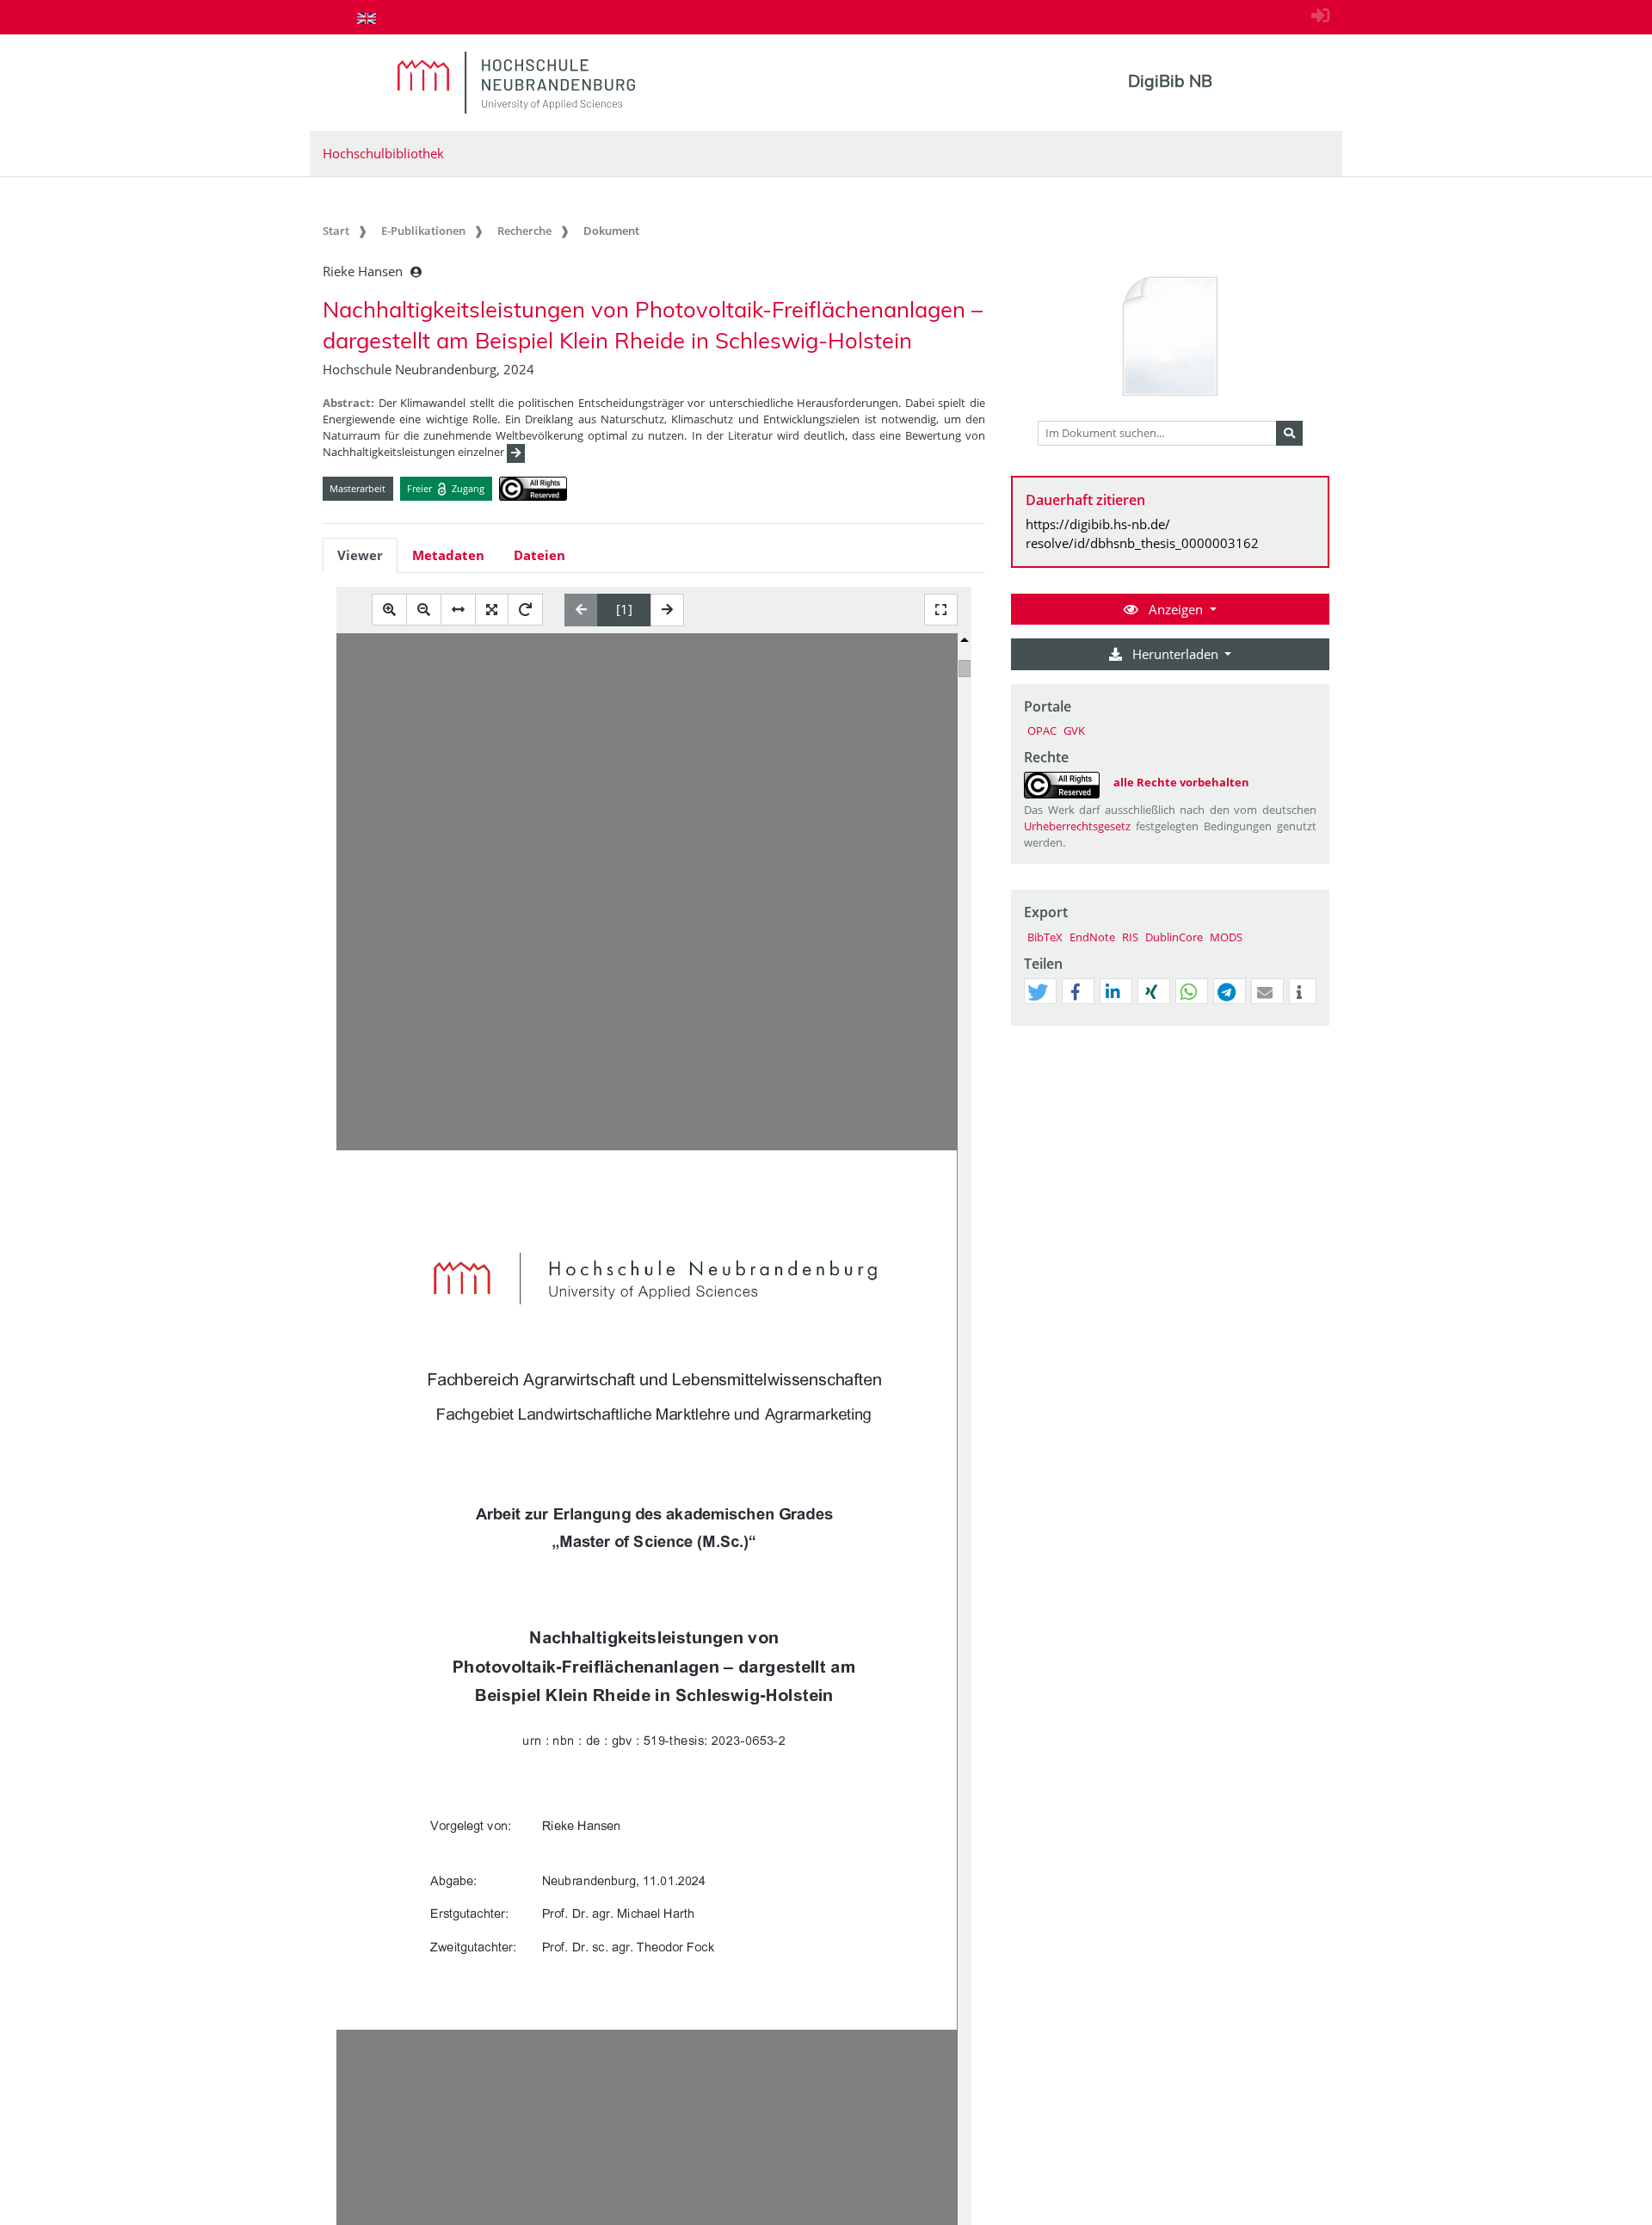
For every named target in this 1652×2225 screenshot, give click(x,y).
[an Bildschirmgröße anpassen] (492, 610)
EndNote (1092, 937)
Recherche (524, 231)
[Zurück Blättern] (581, 610)
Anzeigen (1176, 609)
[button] (1038, 992)
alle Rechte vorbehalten (1181, 782)
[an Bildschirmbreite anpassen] (458, 610)
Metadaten (448, 555)
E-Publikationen (423, 231)
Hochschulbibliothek (383, 153)
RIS (1130, 937)
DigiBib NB (1170, 81)
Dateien (539, 555)
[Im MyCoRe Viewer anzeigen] (1170, 337)
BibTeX (1045, 937)
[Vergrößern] (389, 610)
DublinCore (1174, 937)
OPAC (1042, 730)
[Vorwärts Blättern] (667, 610)
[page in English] (367, 18)
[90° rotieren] (525, 610)
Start (336, 231)
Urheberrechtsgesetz (1077, 826)
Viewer (360, 555)
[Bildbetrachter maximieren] (941, 610)
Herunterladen (1175, 654)
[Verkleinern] (424, 610)
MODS (1226, 937)
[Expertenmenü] (1316, 1026)
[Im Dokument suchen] (1289, 434)
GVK (1074, 730)
